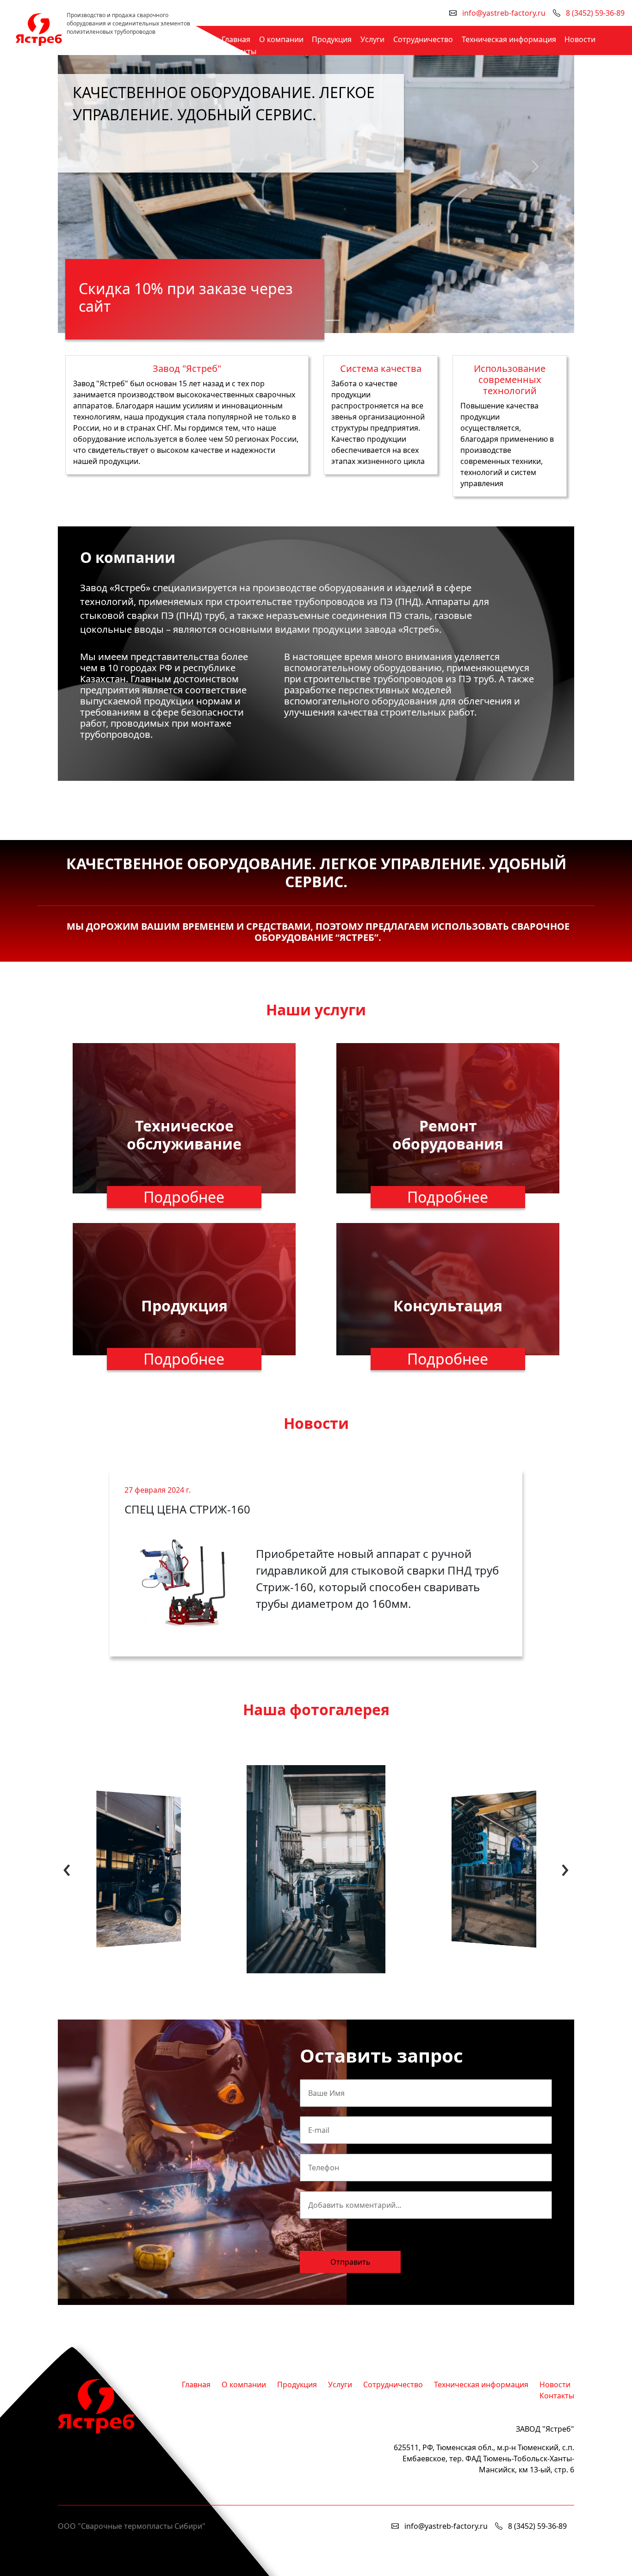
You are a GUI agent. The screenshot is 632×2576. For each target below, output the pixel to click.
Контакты (239, 51)
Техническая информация (509, 39)
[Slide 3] (333, 320)
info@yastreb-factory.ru (504, 13)
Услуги (372, 39)
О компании (281, 39)
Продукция (332, 39)
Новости (580, 39)
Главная (236, 39)
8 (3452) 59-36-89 (595, 13)
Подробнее (184, 1197)
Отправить (350, 2262)
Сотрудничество (423, 39)
